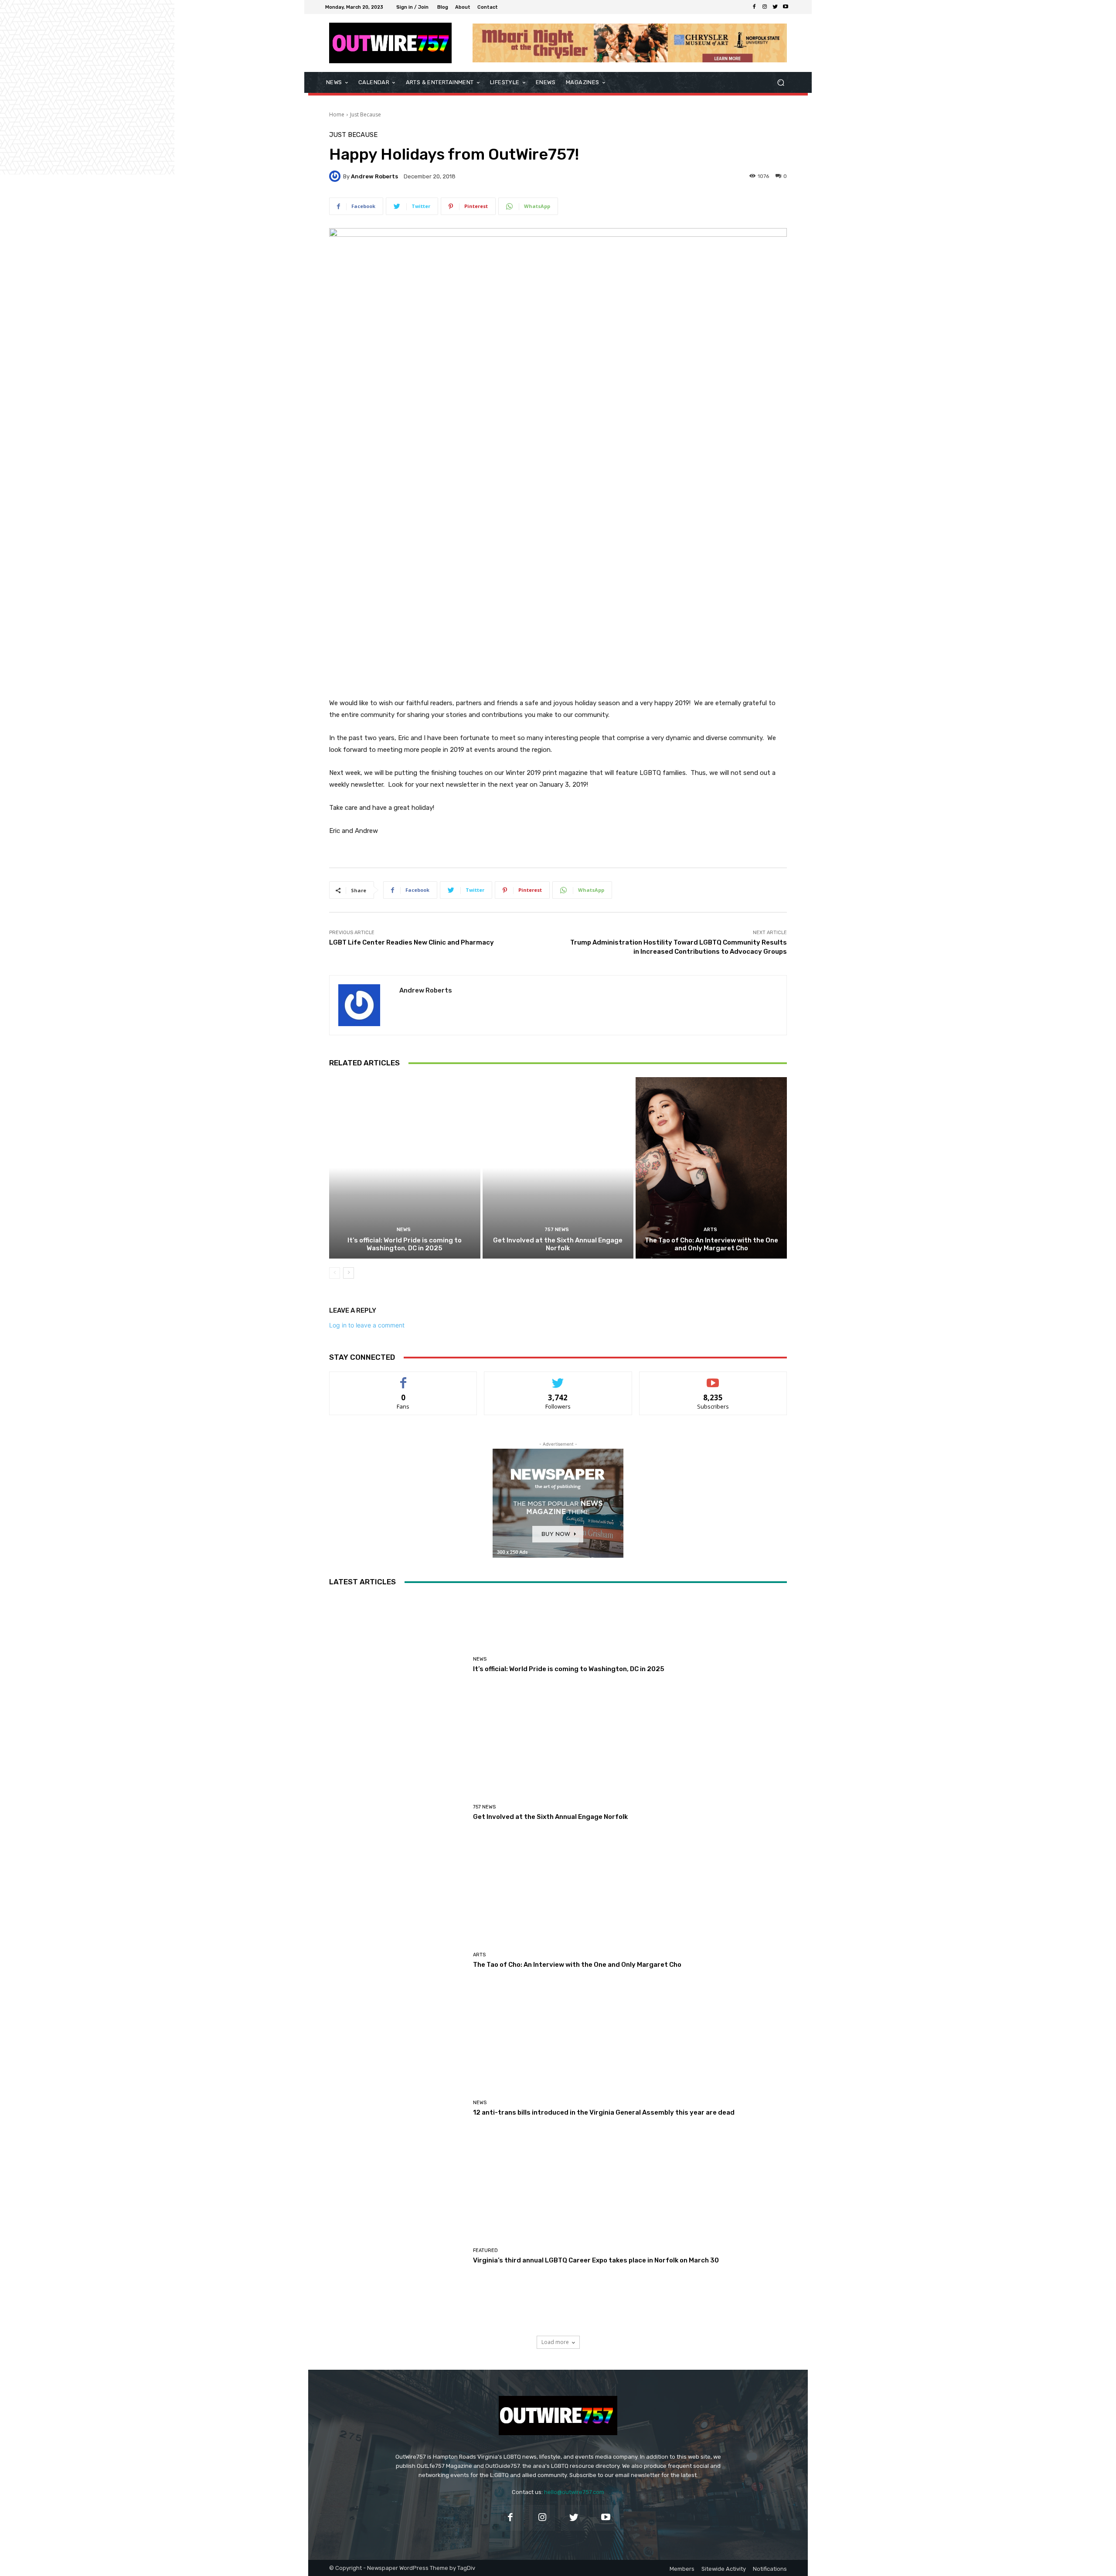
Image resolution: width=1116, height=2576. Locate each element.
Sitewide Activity (724, 2569)
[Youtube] (786, 7)
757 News (557, 1230)
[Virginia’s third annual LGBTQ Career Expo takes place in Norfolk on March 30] (398, 2256)
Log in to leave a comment (367, 1325)
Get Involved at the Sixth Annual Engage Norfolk (558, 1244)
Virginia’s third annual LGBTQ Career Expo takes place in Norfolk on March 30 (596, 2260)
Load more (555, 2342)
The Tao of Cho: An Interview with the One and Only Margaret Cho (711, 1244)
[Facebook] (754, 7)
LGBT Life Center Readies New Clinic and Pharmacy (412, 942)
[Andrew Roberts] (336, 176)
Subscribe (713, 1378)
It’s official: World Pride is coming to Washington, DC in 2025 (405, 1244)
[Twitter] (775, 7)
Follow (558, 1378)
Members (682, 2569)
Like (403, 1378)
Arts (710, 1230)
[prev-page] (335, 1273)
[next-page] (349, 1273)
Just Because (366, 114)
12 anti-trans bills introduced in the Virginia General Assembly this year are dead (604, 2112)
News (404, 1230)
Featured (485, 2250)
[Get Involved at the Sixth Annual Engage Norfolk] (558, 1168)
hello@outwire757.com (574, 2492)
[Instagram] (765, 7)
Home (337, 114)
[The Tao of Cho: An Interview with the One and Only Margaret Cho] (711, 1168)
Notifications (770, 2569)
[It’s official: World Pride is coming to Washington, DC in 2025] (405, 1168)
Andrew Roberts (374, 176)
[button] (781, 83)
